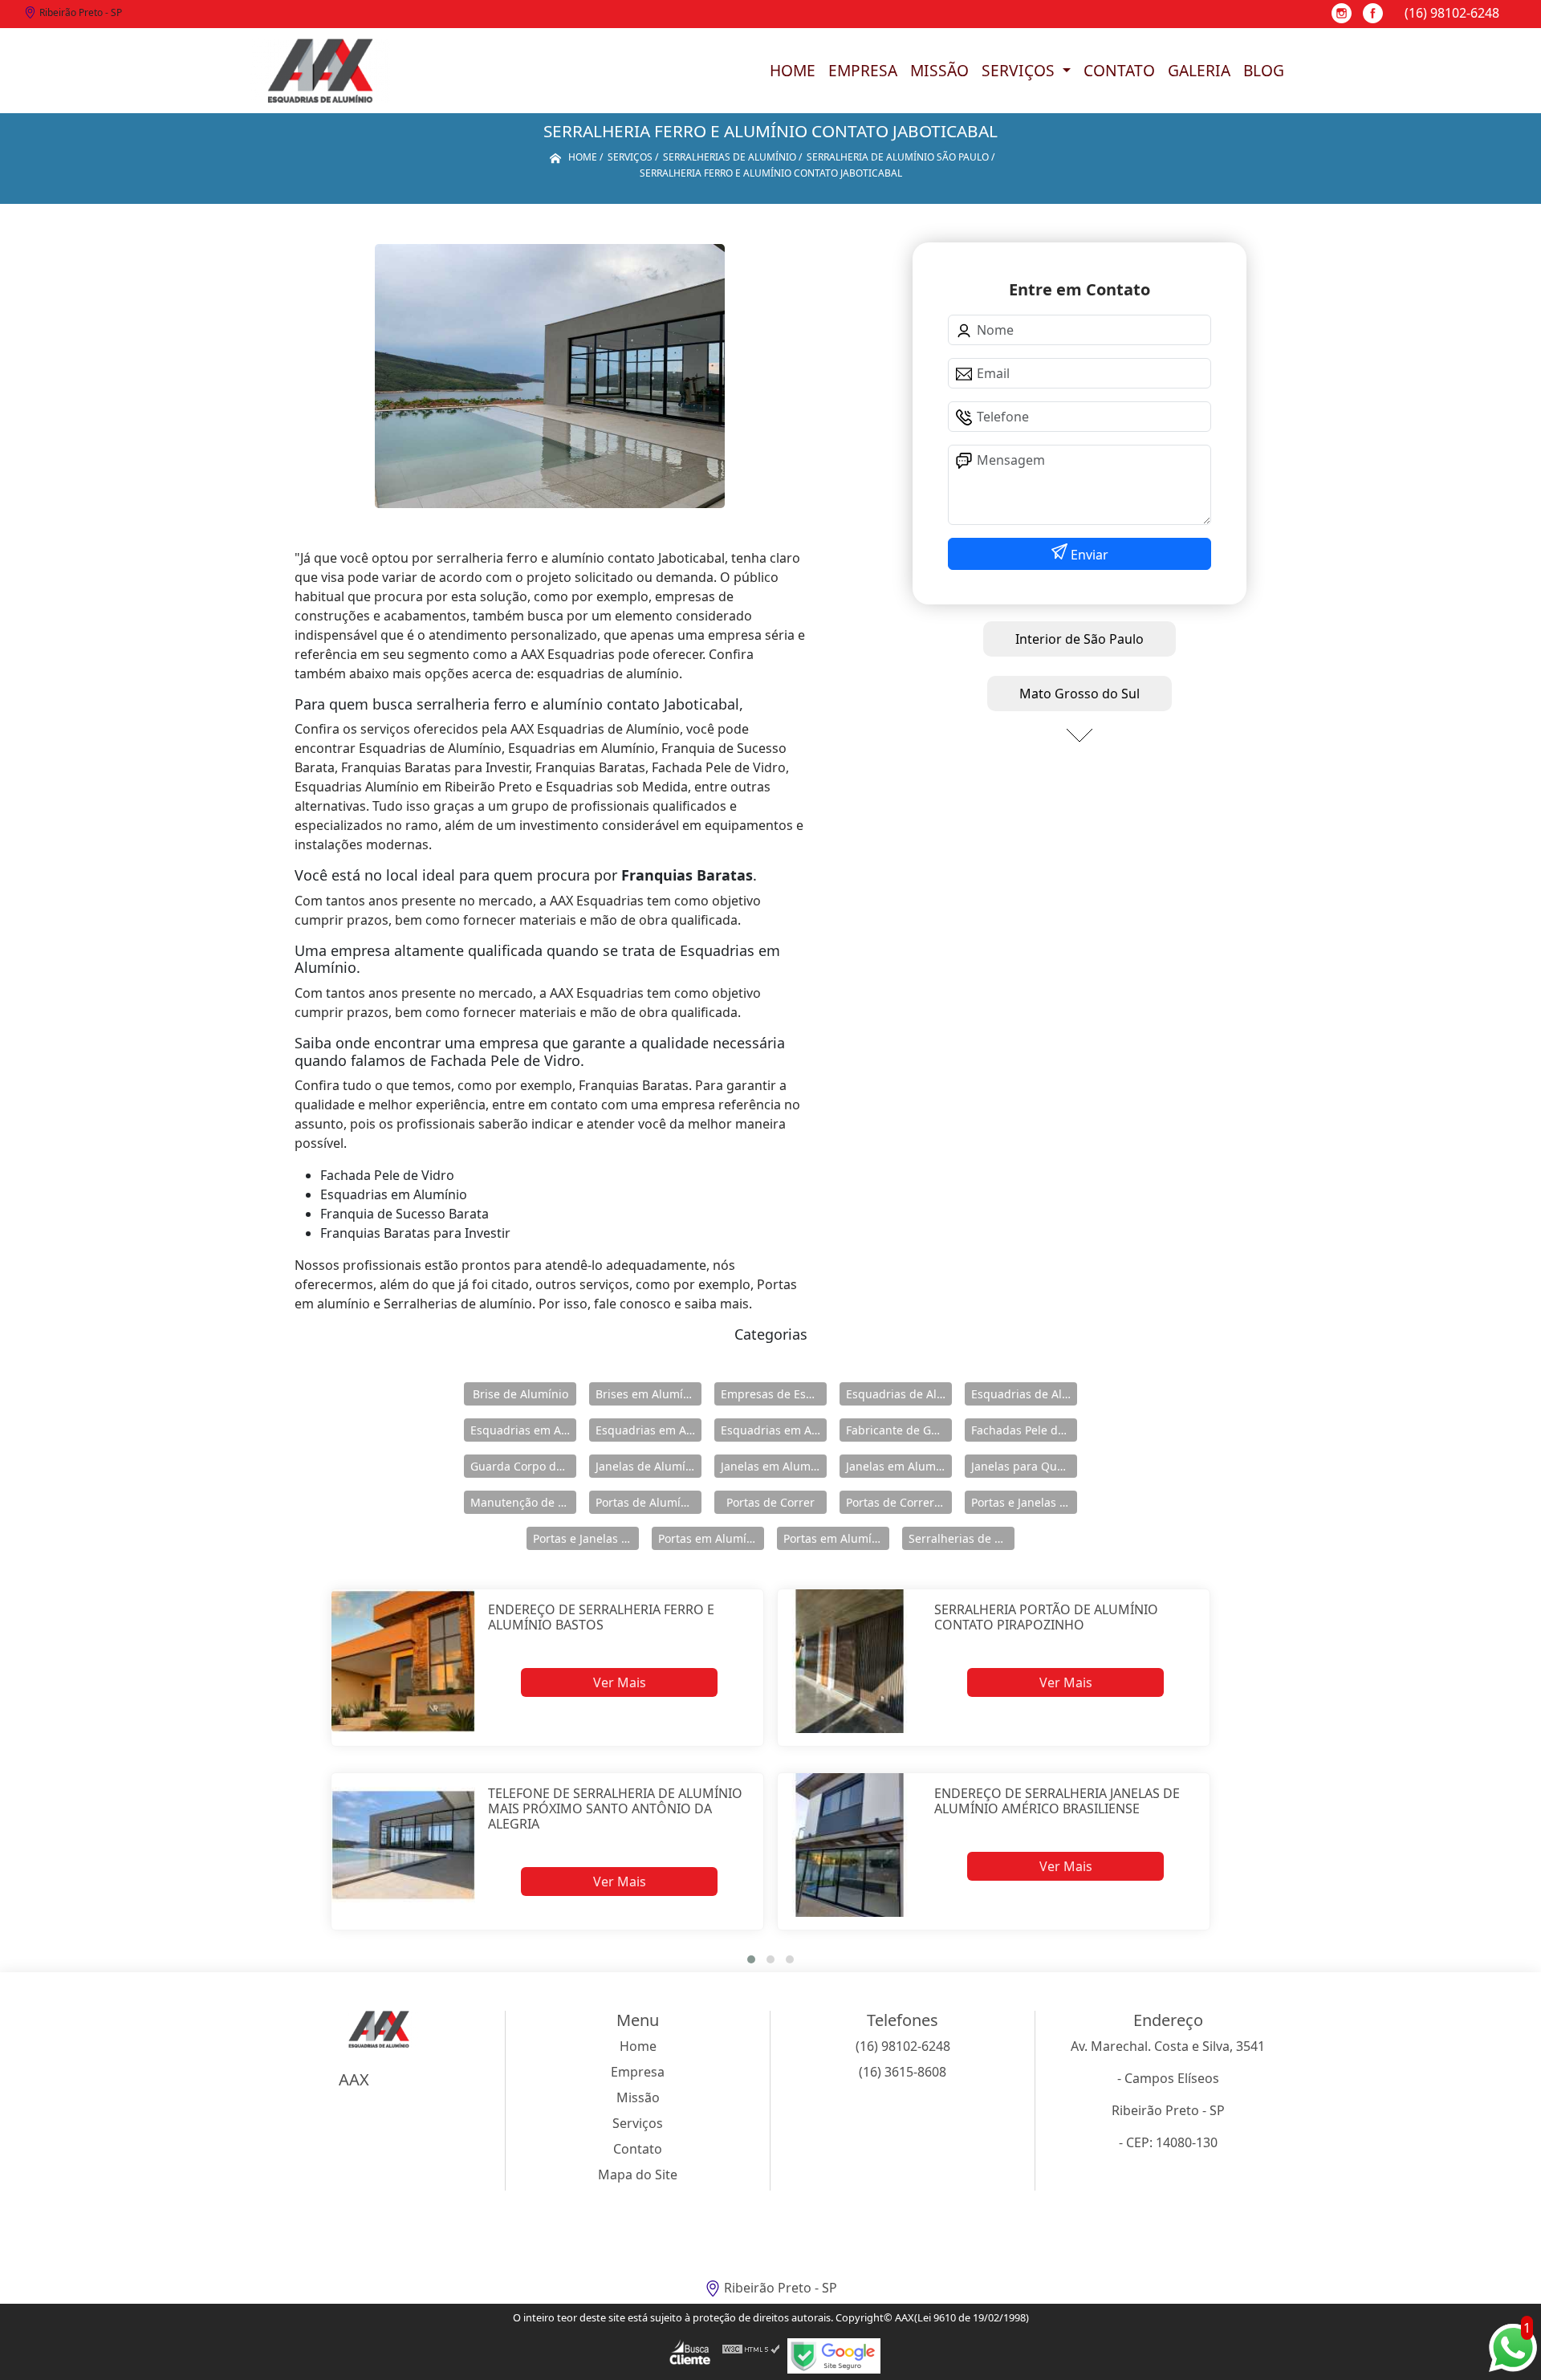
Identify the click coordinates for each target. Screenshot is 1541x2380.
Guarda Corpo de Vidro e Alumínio (523, 1466)
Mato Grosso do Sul (1080, 694)
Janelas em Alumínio (774, 1466)
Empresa (863, 70)
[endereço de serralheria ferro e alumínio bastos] (403, 1661)
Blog (1264, 70)
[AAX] (320, 71)
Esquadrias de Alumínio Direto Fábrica (1024, 1394)
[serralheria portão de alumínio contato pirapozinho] (850, 1661)
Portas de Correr (770, 1502)
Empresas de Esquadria (774, 1394)
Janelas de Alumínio (649, 1466)
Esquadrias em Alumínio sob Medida (774, 1430)
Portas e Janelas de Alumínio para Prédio (586, 1538)
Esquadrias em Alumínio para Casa (649, 1430)
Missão (939, 70)
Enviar (1088, 555)
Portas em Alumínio (711, 1538)
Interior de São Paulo (1080, 639)
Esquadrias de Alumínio (899, 1394)
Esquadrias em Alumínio (523, 1430)
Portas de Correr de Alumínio (899, 1502)
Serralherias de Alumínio (962, 1538)
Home (793, 70)
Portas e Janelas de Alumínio (1024, 1502)
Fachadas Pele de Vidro (1024, 1430)
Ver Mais (620, 1682)
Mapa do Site (638, 2175)
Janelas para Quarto (1024, 1466)
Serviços (1020, 70)
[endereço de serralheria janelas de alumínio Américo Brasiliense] (850, 1845)
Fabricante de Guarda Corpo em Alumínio (899, 1430)
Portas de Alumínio (646, 1502)
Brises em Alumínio (648, 1394)
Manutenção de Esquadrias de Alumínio (523, 1502)
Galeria (1199, 70)
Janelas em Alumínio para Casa (899, 1466)
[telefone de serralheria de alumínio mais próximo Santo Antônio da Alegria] (403, 1845)
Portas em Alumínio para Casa (836, 1538)
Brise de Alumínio (520, 1394)
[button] (751, 1959)
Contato (1119, 70)
